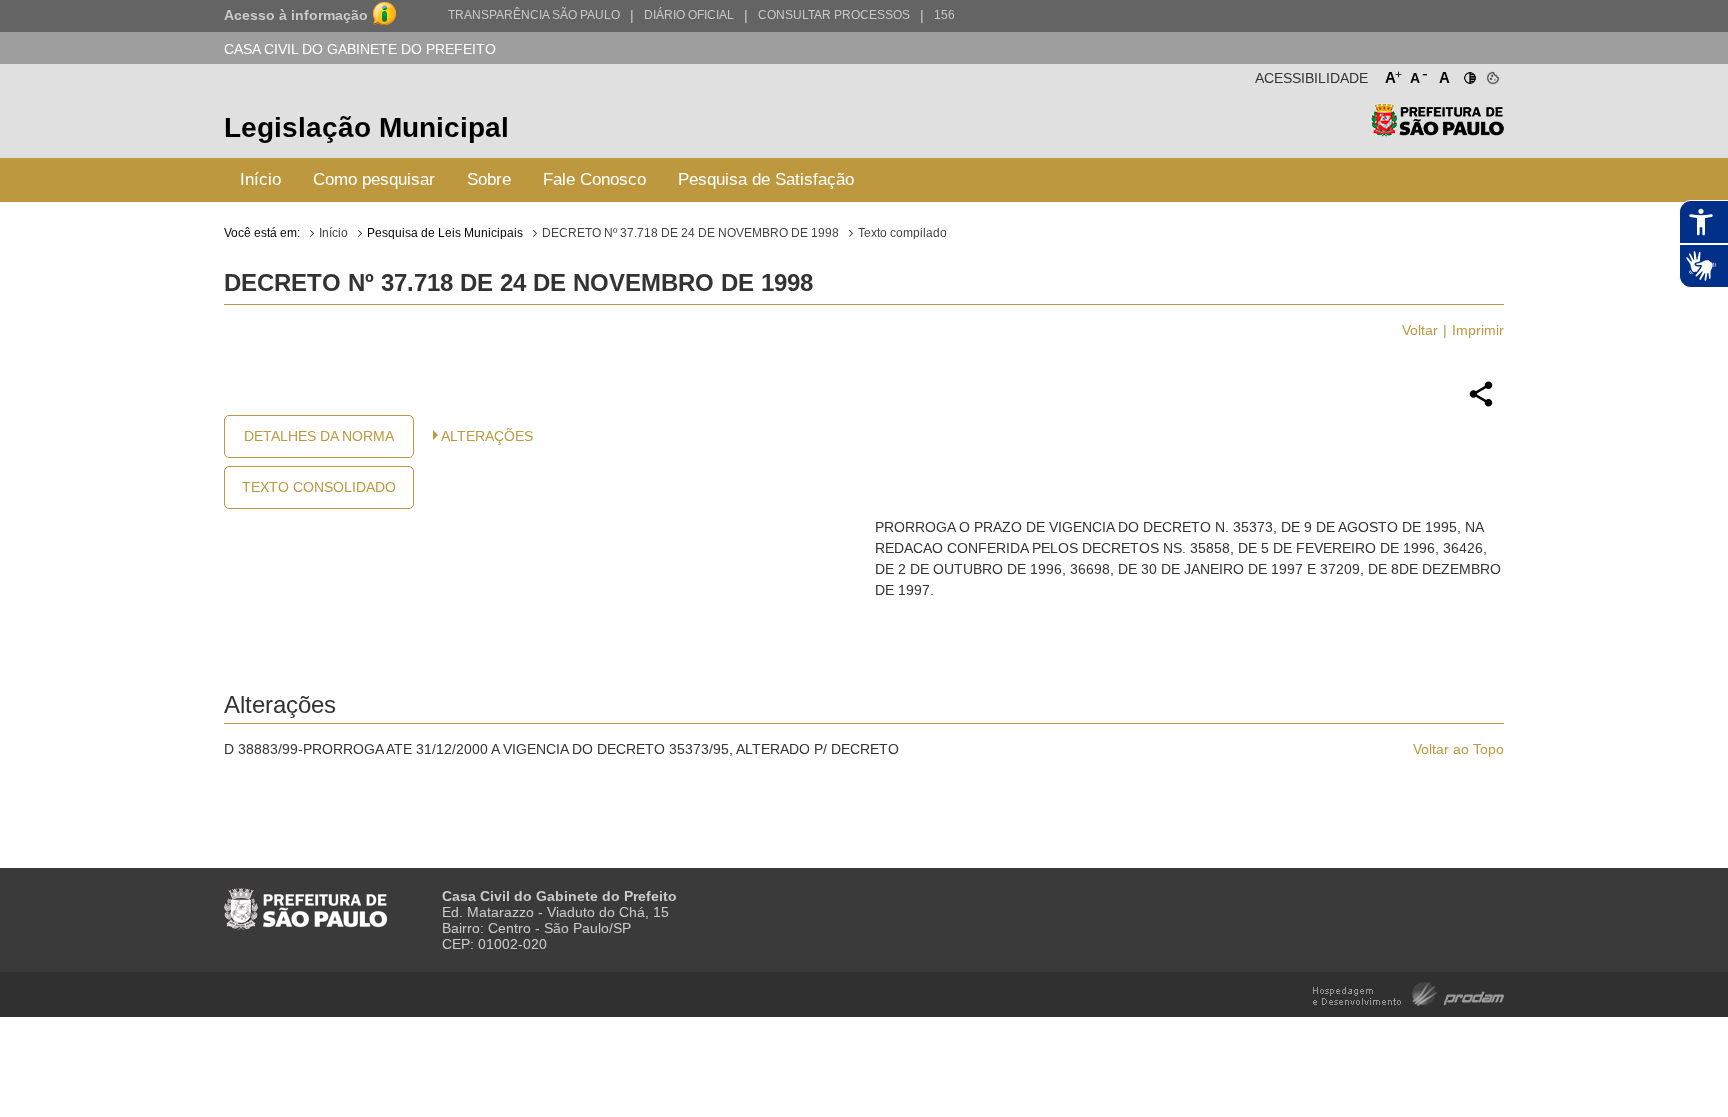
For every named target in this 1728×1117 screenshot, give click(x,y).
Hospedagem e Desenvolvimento (1408, 992)
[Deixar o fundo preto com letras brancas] (1468, 74)
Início (260, 179)
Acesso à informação (296, 15)
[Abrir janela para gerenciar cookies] (1491, 74)
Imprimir (1478, 330)
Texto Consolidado (319, 487)
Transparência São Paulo (534, 15)
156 (944, 15)
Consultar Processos (834, 15)
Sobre (489, 179)
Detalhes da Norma (319, 436)
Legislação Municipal (366, 127)
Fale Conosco (594, 179)
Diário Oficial (689, 15)
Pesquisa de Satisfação (766, 179)
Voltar (1420, 330)
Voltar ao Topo (1458, 749)
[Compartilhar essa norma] (1481, 404)
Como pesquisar (374, 179)
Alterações (487, 436)
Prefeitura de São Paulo (1437, 130)
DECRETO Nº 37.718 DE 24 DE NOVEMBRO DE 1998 (690, 233)
